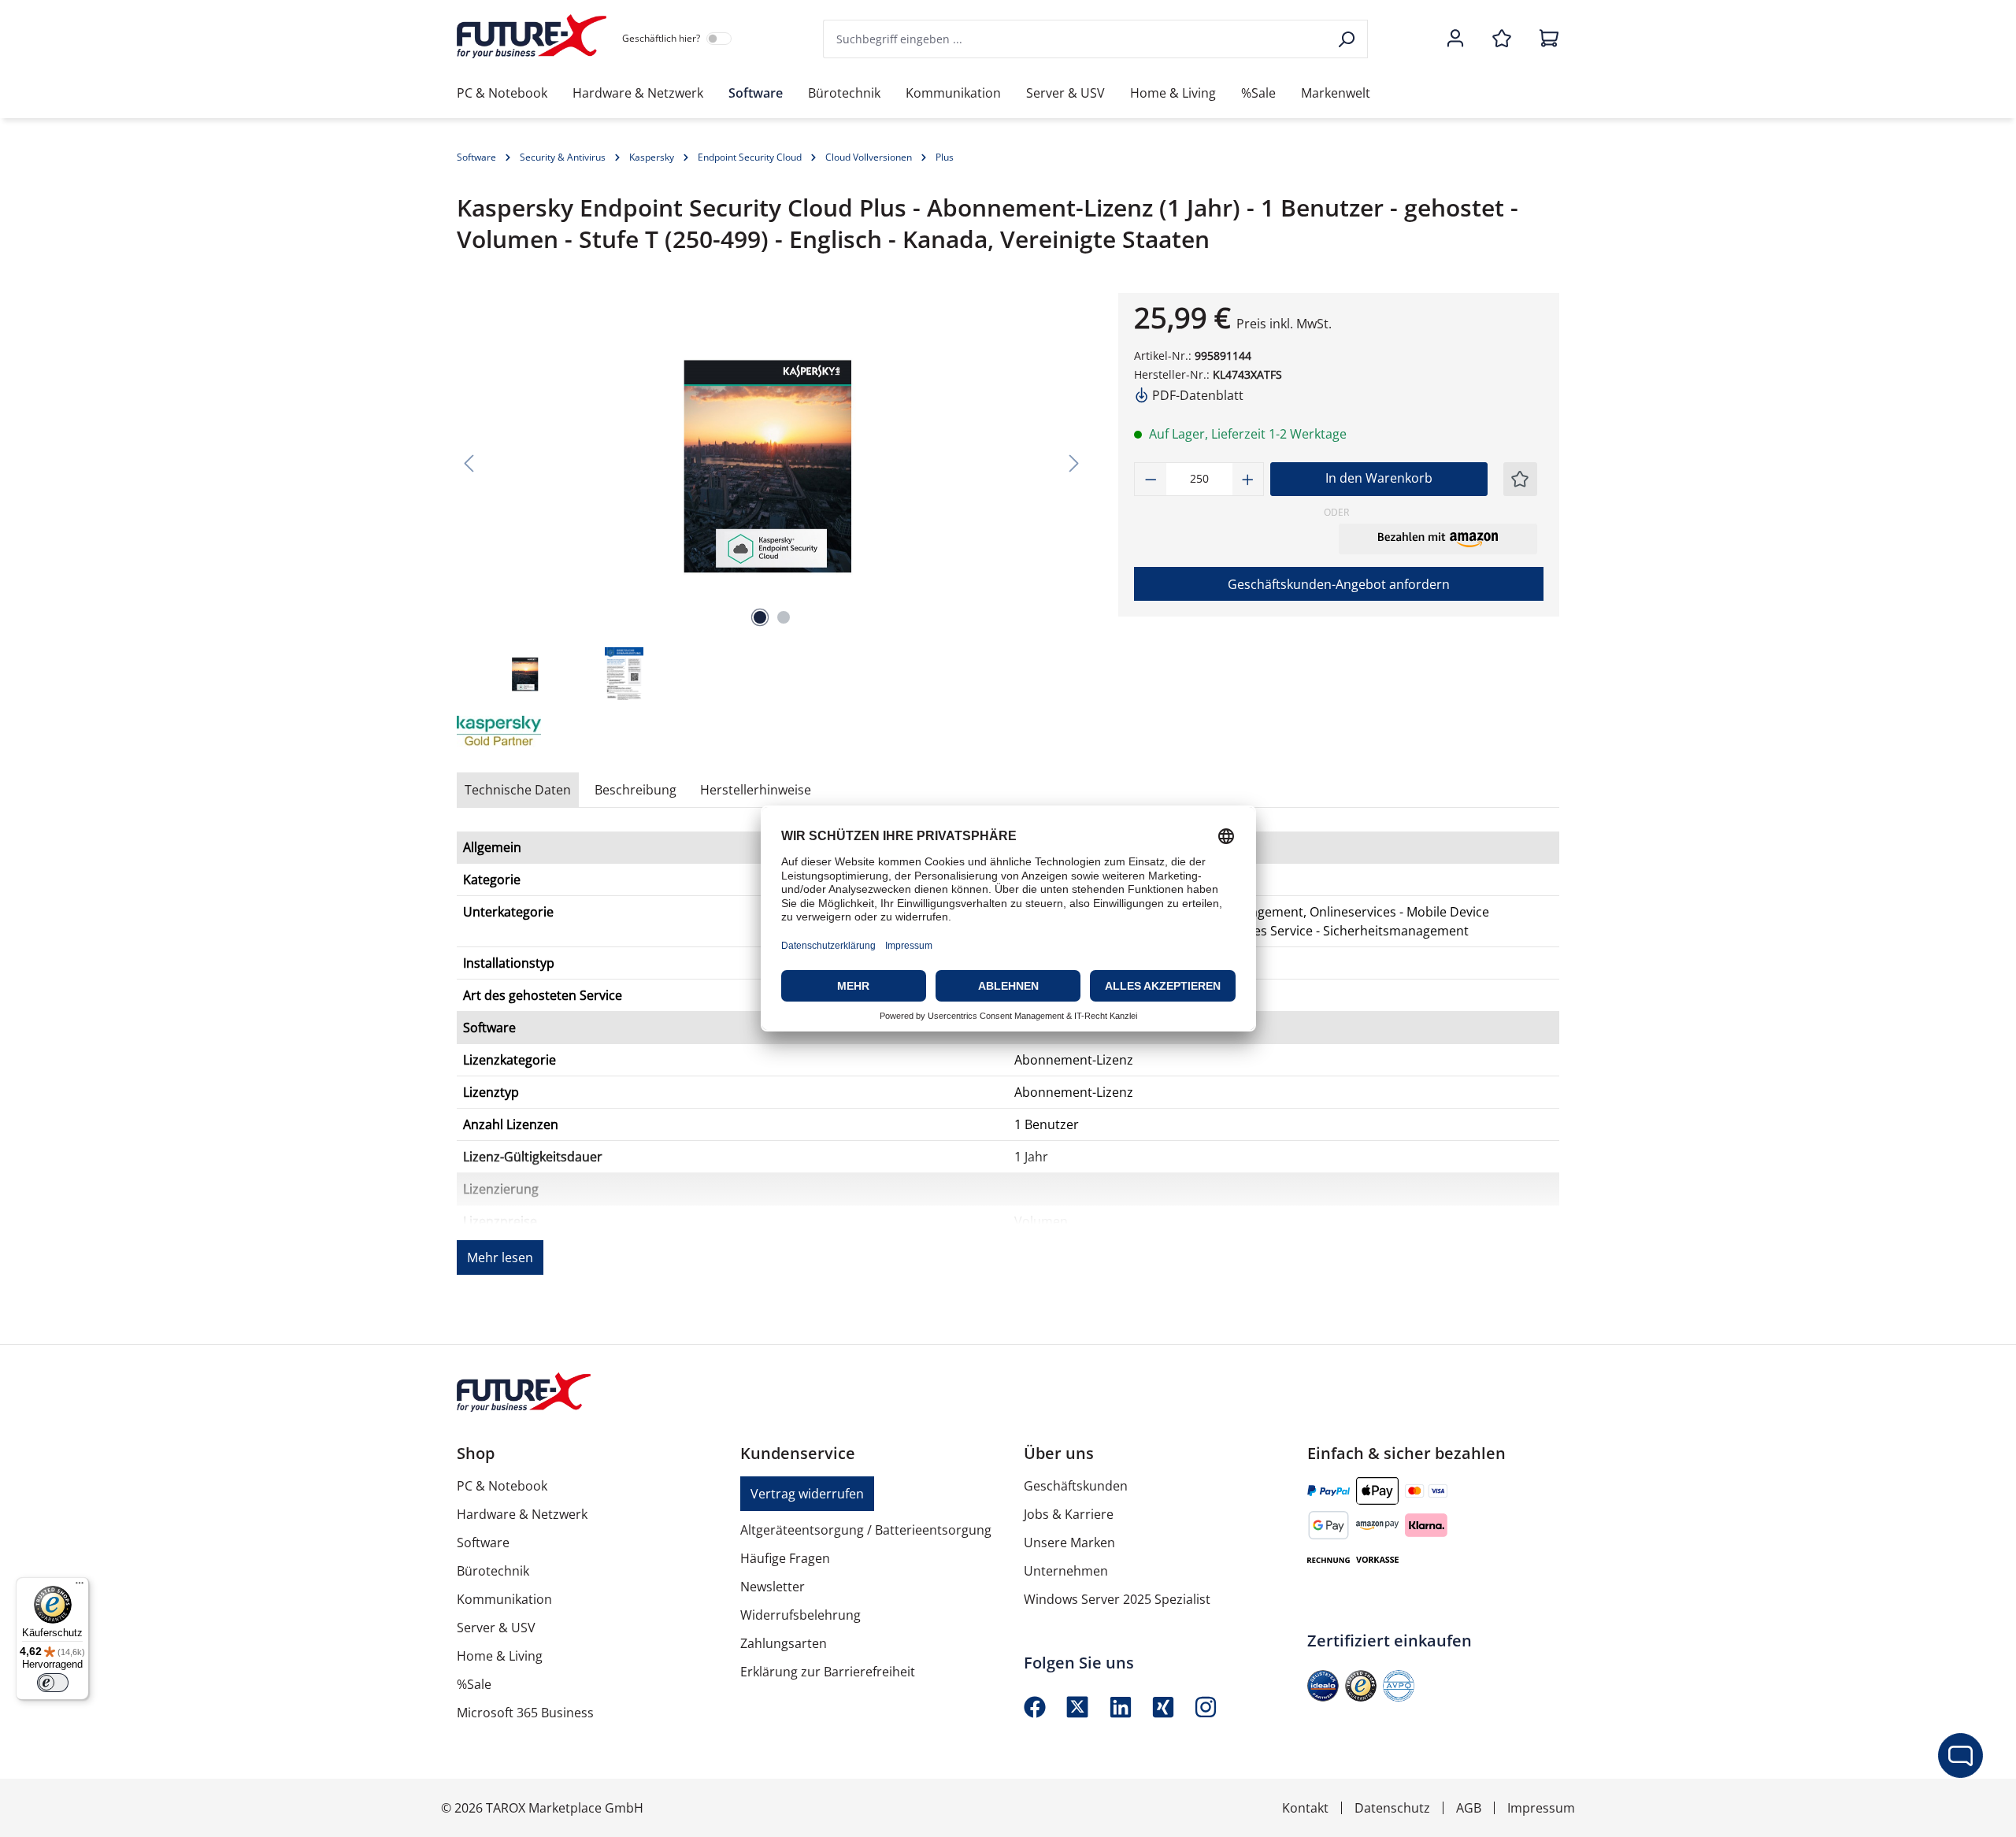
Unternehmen (1066, 1571)
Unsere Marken (1069, 1543)
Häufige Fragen (785, 1558)
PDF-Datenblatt (1196, 395)
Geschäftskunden (1076, 1486)
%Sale (474, 1684)
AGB (1469, 1808)
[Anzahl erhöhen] (1248, 479)
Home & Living (500, 1656)
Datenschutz (1392, 1808)
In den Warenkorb (1379, 478)
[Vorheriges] (469, 463)
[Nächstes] (1074, 463)
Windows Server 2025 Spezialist (1117, 1599)
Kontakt (1305, 1808)
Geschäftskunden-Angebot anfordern (1339, 584)
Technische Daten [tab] (518, 790)
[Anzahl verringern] (1151, 479)
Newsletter (773, 1587)
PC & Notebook (502, 1486)
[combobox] (1076, 39)
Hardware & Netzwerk (522, 1514)
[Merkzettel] (1502, 39)
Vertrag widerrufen (807, 1494)
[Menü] (80, 1587)
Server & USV (496, 1628)
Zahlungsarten (784, 1643)
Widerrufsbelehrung (800, 1615)
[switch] (53, 1683)
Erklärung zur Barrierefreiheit (828, 1672)
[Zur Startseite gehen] (532, 36)
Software (483, 1543)
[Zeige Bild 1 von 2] (760, 617)
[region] (772, 498)
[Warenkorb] (1544, 39)
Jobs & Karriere (1069, 1514)
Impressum (1541, 1808)
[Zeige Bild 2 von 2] (784, 617)
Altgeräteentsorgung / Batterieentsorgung (866, 1530)
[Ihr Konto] (1455, 39)
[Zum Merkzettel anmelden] (1520, 479)
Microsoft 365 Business (525, 1713)
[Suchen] (1348, 39)
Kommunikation (504, 1599)
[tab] (636, 790)
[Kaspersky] (535, 731)
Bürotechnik (493, 1571)
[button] (1438, 539)
